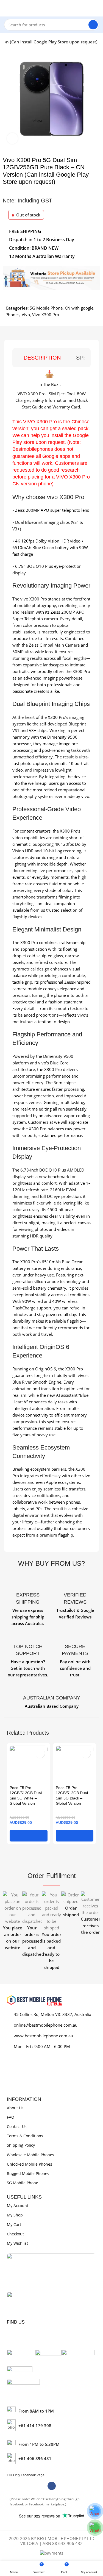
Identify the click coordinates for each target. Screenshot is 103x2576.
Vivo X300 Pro (46, 315)
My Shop (15, 2215)
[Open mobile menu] (6, 8)
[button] (29, 1836)
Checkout (15, 2234)
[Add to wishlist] (40, 1753)
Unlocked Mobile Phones (30, 2164)
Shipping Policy (21, 2145)
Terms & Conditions (25, 2136)
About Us (15, 2108)
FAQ (11, 2117)
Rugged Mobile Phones (28, 2173)
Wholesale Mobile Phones (30, 2155)
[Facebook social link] (52, 2486)
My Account (18, 2206)
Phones (12, 315)
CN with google (79, 308)
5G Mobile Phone (46, 308)
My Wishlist (17, 2243)
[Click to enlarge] (12, 138)
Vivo (26, 315)
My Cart (14, 2225)
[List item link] (51, 2425)
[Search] (93, 25)
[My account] (97, 8)
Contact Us (17, 2126)
